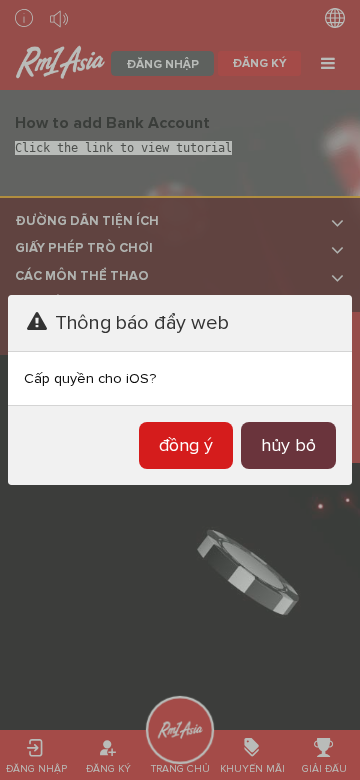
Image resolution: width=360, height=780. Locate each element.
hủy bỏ (288, 445)
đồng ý (186, 445)
